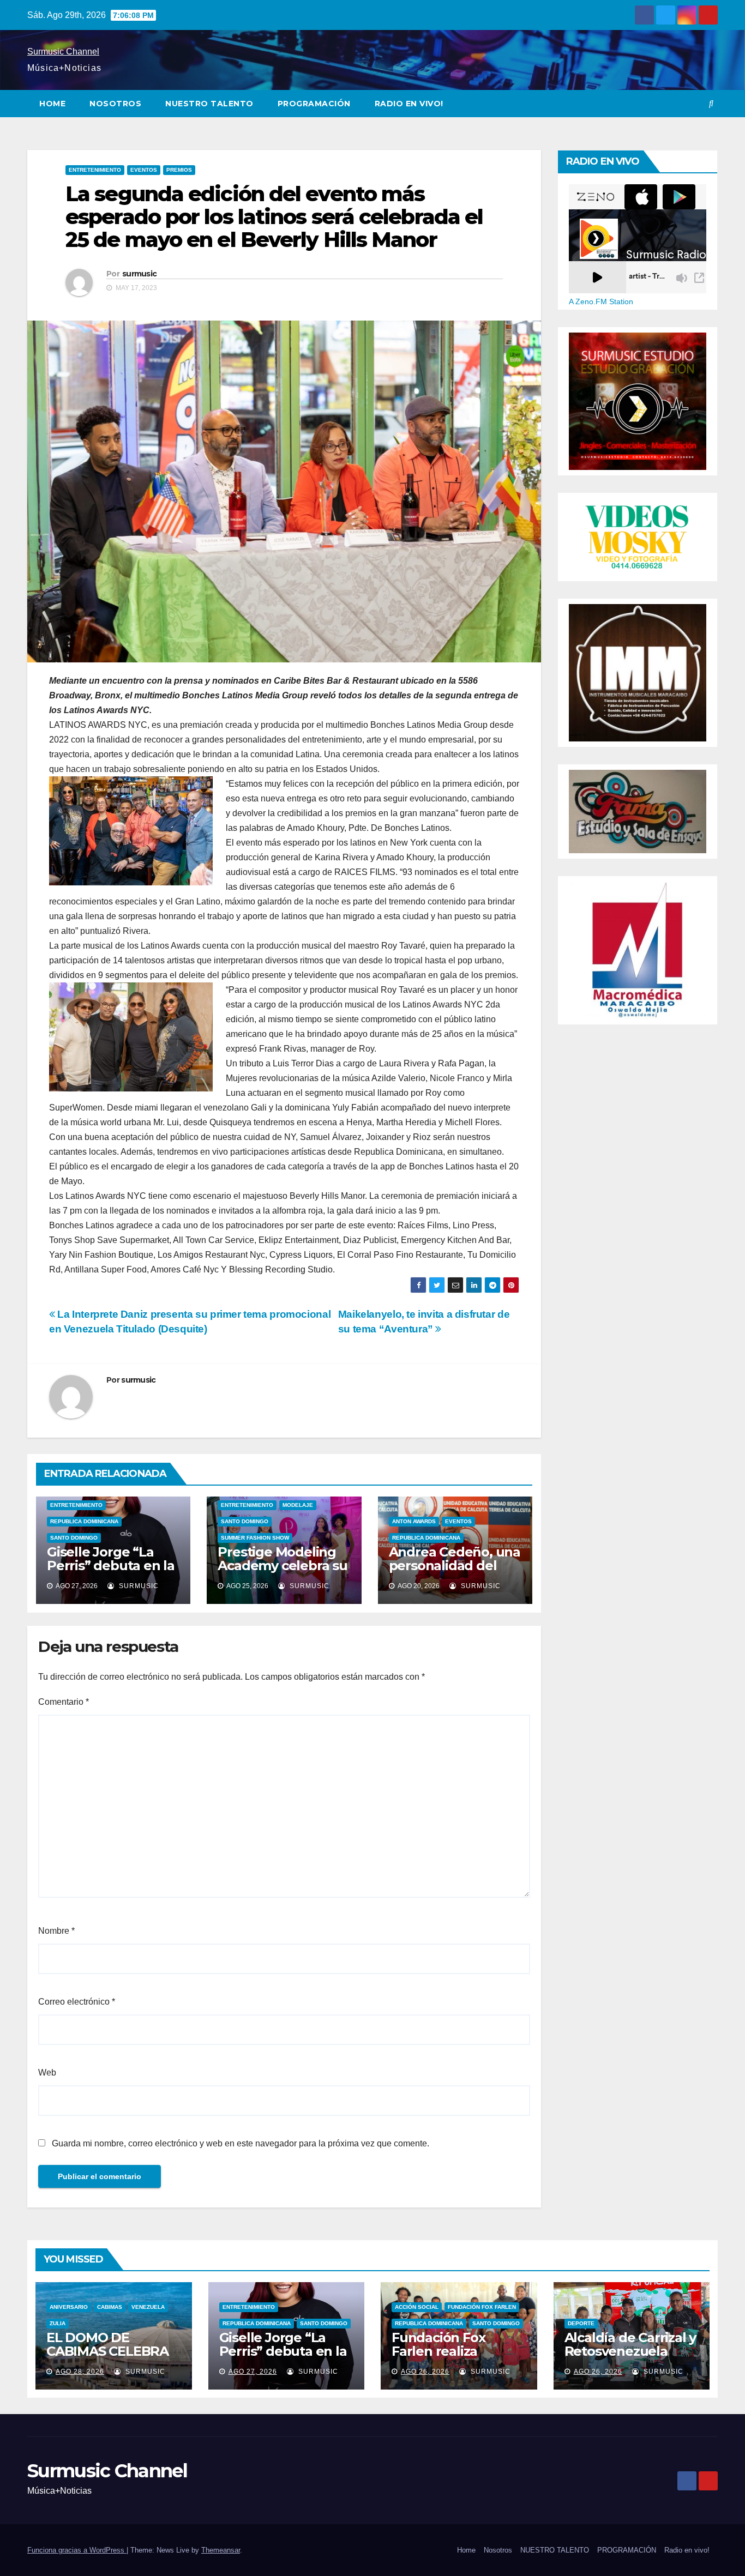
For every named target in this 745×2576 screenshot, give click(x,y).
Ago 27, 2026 (253, 2372)
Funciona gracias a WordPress (77, 2550)
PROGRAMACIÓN (314, 104)
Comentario (64, 1702)
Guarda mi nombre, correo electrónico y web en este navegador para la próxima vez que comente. (241, 2143)
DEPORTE (581, 2323)
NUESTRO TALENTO (209, 104)
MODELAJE (298, 1505)
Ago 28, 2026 (80, 2372)
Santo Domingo (74, 1538)
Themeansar (221, 2550)
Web (47, 2073)
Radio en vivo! (409, 104)
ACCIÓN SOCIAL (417, 2307)
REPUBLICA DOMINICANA (84, 1521)
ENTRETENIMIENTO (95, 170)
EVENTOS (144, 170)
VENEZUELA (148, 2307)
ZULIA (58, 2323)
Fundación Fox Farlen (482, 2307)
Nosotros (115, 104)
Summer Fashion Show (255, 1538)
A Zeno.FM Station (601, 301)
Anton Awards (414, 1521)
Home (52, 104)
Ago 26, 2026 (425, 2372)
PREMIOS (179, 170)
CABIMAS (110, 2307)
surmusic (139, 274)
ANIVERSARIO (69, 2307)
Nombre (56, 1931)
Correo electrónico (77, 2002)
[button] (711, 103)
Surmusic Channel (63, 52)
